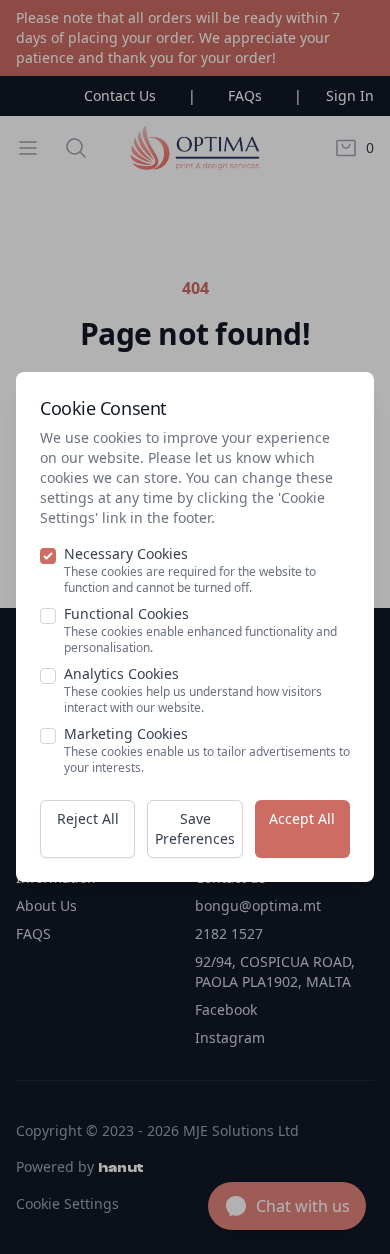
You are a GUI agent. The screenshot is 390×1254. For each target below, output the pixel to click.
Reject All (88, 818)
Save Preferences (195, 828)
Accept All (302, 818)
